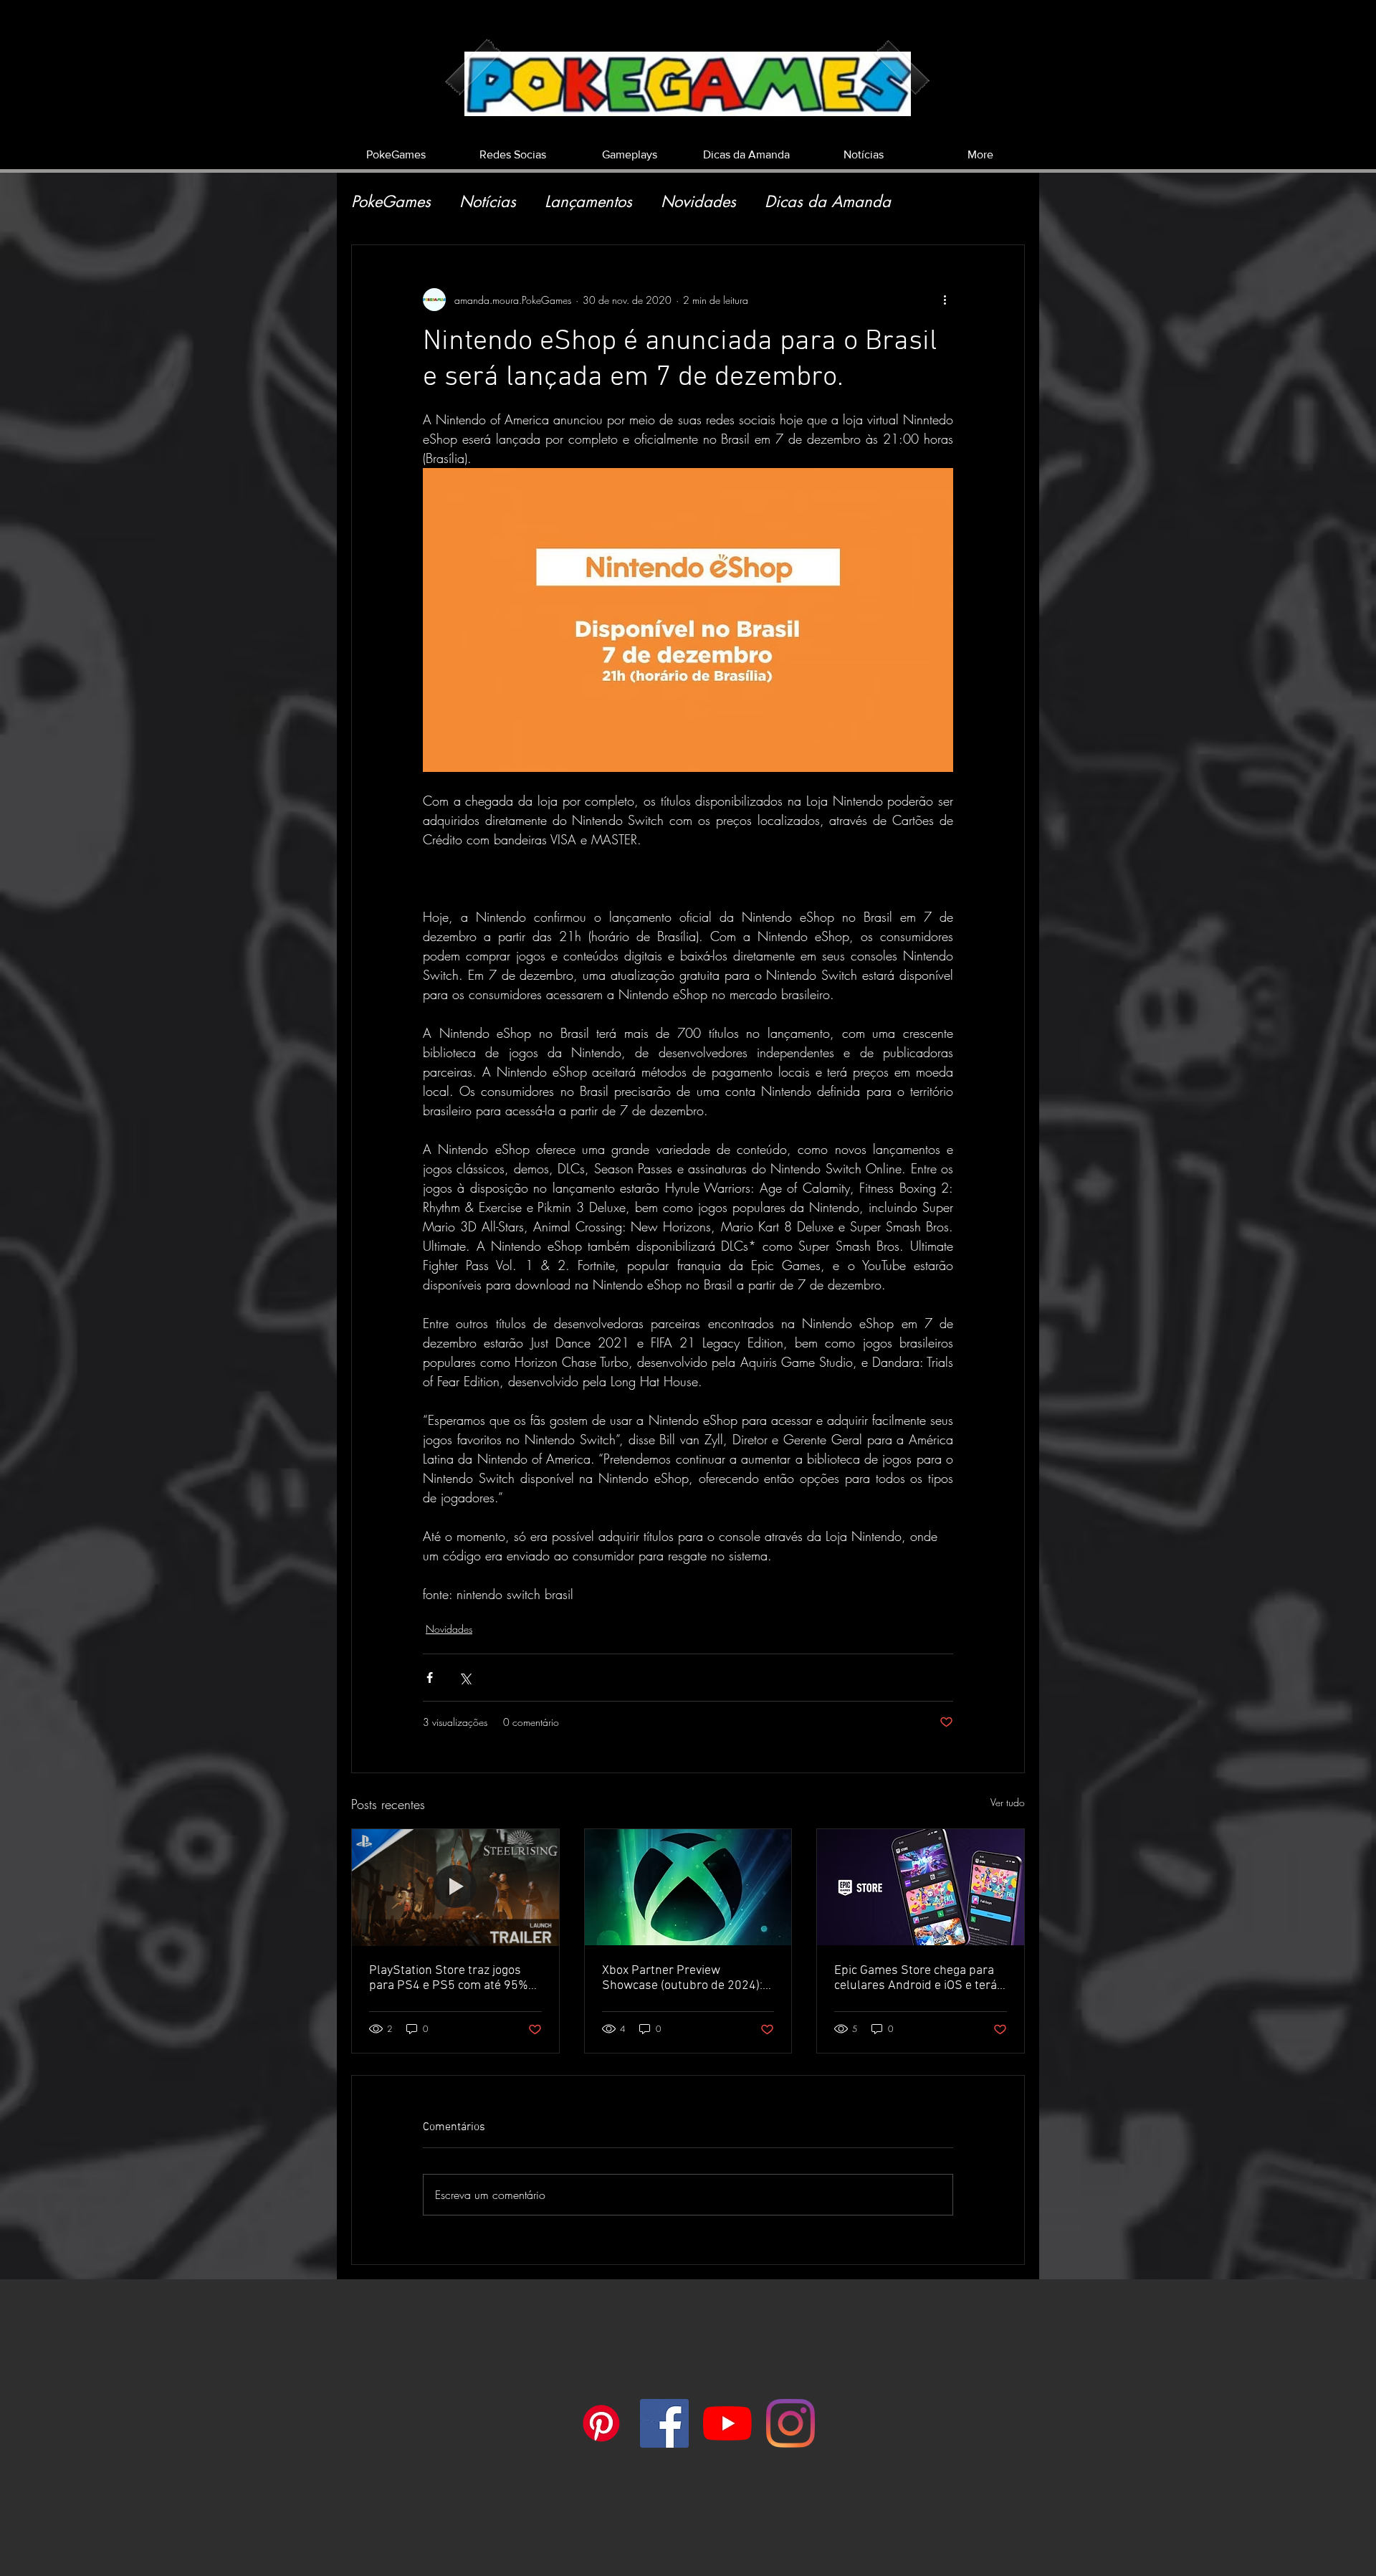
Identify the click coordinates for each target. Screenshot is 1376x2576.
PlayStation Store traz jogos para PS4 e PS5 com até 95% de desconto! (449, 1978)
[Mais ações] (945, 300)
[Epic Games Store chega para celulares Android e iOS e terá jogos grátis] (921, 1887)
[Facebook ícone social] (664, 2423)
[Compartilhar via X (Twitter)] (465, 1678)
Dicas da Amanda (828, 202)
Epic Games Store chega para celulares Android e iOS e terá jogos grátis (916, 1978)
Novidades (698, 202)
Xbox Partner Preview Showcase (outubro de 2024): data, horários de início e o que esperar (685, 1978)
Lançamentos (588, 202)
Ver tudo (1008, 1802)
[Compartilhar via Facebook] (430, 1678)
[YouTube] (727, 2423)
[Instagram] (790, 2423)
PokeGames (391, 202)
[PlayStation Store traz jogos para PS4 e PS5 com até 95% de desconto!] (455, 1887)
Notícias (488, 202)
